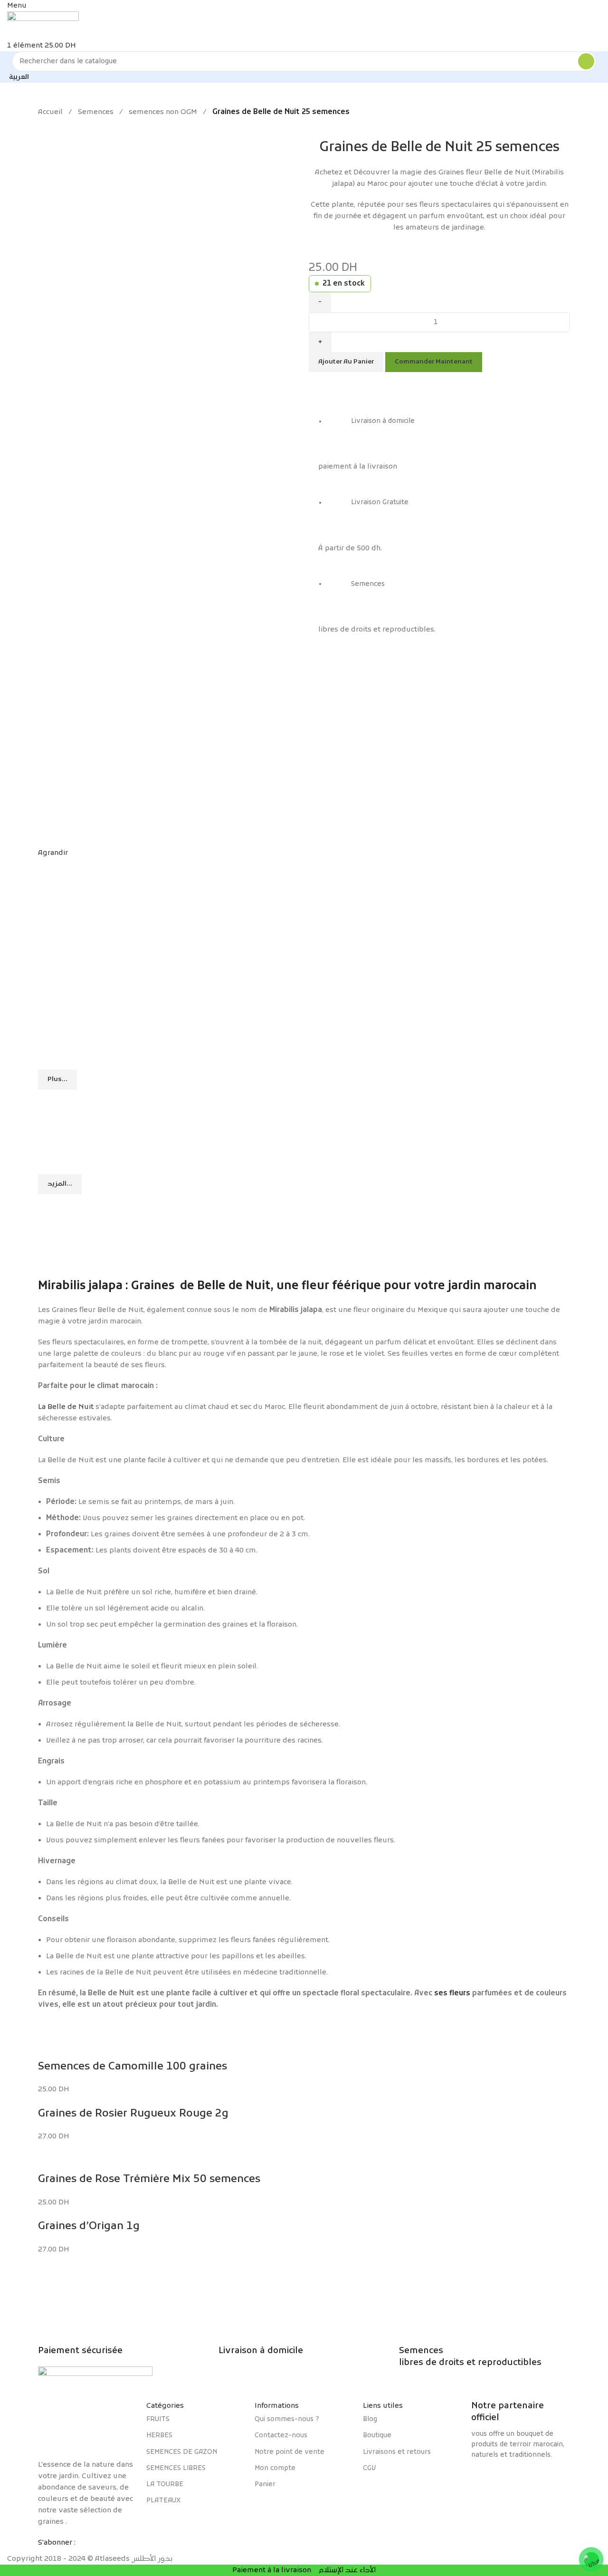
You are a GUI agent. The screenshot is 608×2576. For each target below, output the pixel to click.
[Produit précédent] (43, 124)
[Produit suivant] (62, 124)
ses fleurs (452, 1993)
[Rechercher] (586, 61)
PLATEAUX (163, 2501)
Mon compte (275, 2468)
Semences (96, 112)
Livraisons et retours (397, 2452)
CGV (369, 2468)
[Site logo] (43, 26)
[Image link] (87, 2425)
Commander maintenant (434, 362)
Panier (265, 2485)
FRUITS (158, 2419)
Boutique (377, 2436)
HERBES (159, 2436)
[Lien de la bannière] (304, 1117)
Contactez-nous (281, 2436)
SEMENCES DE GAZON (182, 2452)
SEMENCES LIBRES (176, 2468)
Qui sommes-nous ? (287, 2419)
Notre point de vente (290, 2452)
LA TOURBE (165, 2485)
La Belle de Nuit (66, 1407)
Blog (370, 2419)
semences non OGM (163, 112)
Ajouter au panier (346, 362)
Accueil (50, 112)
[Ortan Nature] (521, 2480)
